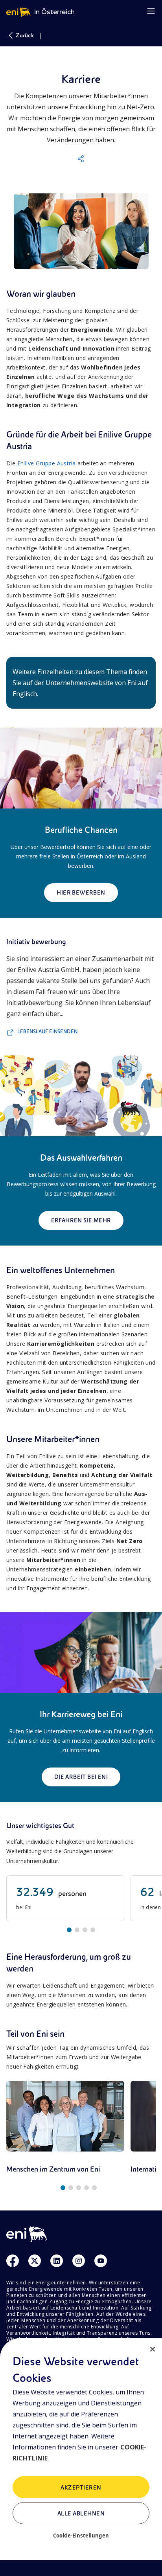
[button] (81, 159)
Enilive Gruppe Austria (47, 463)
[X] (35, 2261)
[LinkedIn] (57, 2261)
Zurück (25, 35)
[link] (65, 2128)
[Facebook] (13, 2261)
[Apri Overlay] (81, 231)
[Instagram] (79, 2261)
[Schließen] (153, 2349)
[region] (81, 2457)
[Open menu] (151, 11)
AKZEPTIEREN (81, 2488)
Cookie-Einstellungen (81, 2536)
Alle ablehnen (81, 2514)
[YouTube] (101, 2261)
